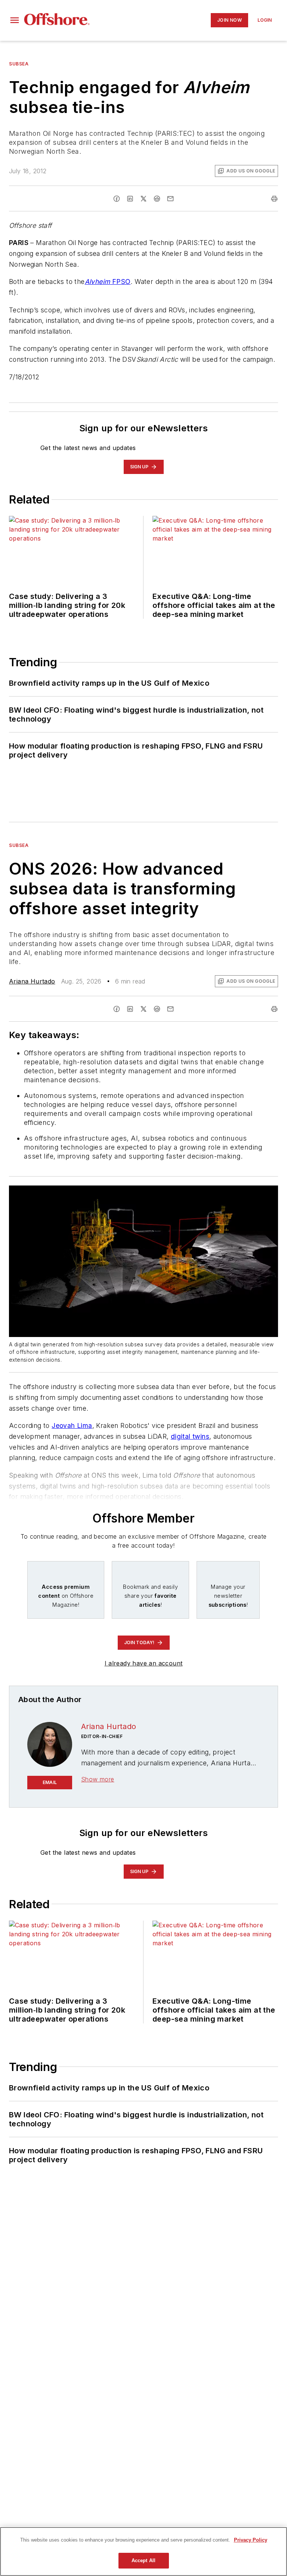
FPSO (108, 282)
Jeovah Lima (72, 1425)
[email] (170, 199)
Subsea (19, 64)
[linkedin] (130, 199)
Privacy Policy (251, 2540)
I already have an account (144, 1663)
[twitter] (143, 199)
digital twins (190, 1436)
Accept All (143, 2560)
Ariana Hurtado (32, 981)
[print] (274, 199)
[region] (143, 2551)
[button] (15, 20)
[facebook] (117, 199)
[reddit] (157, 199)
